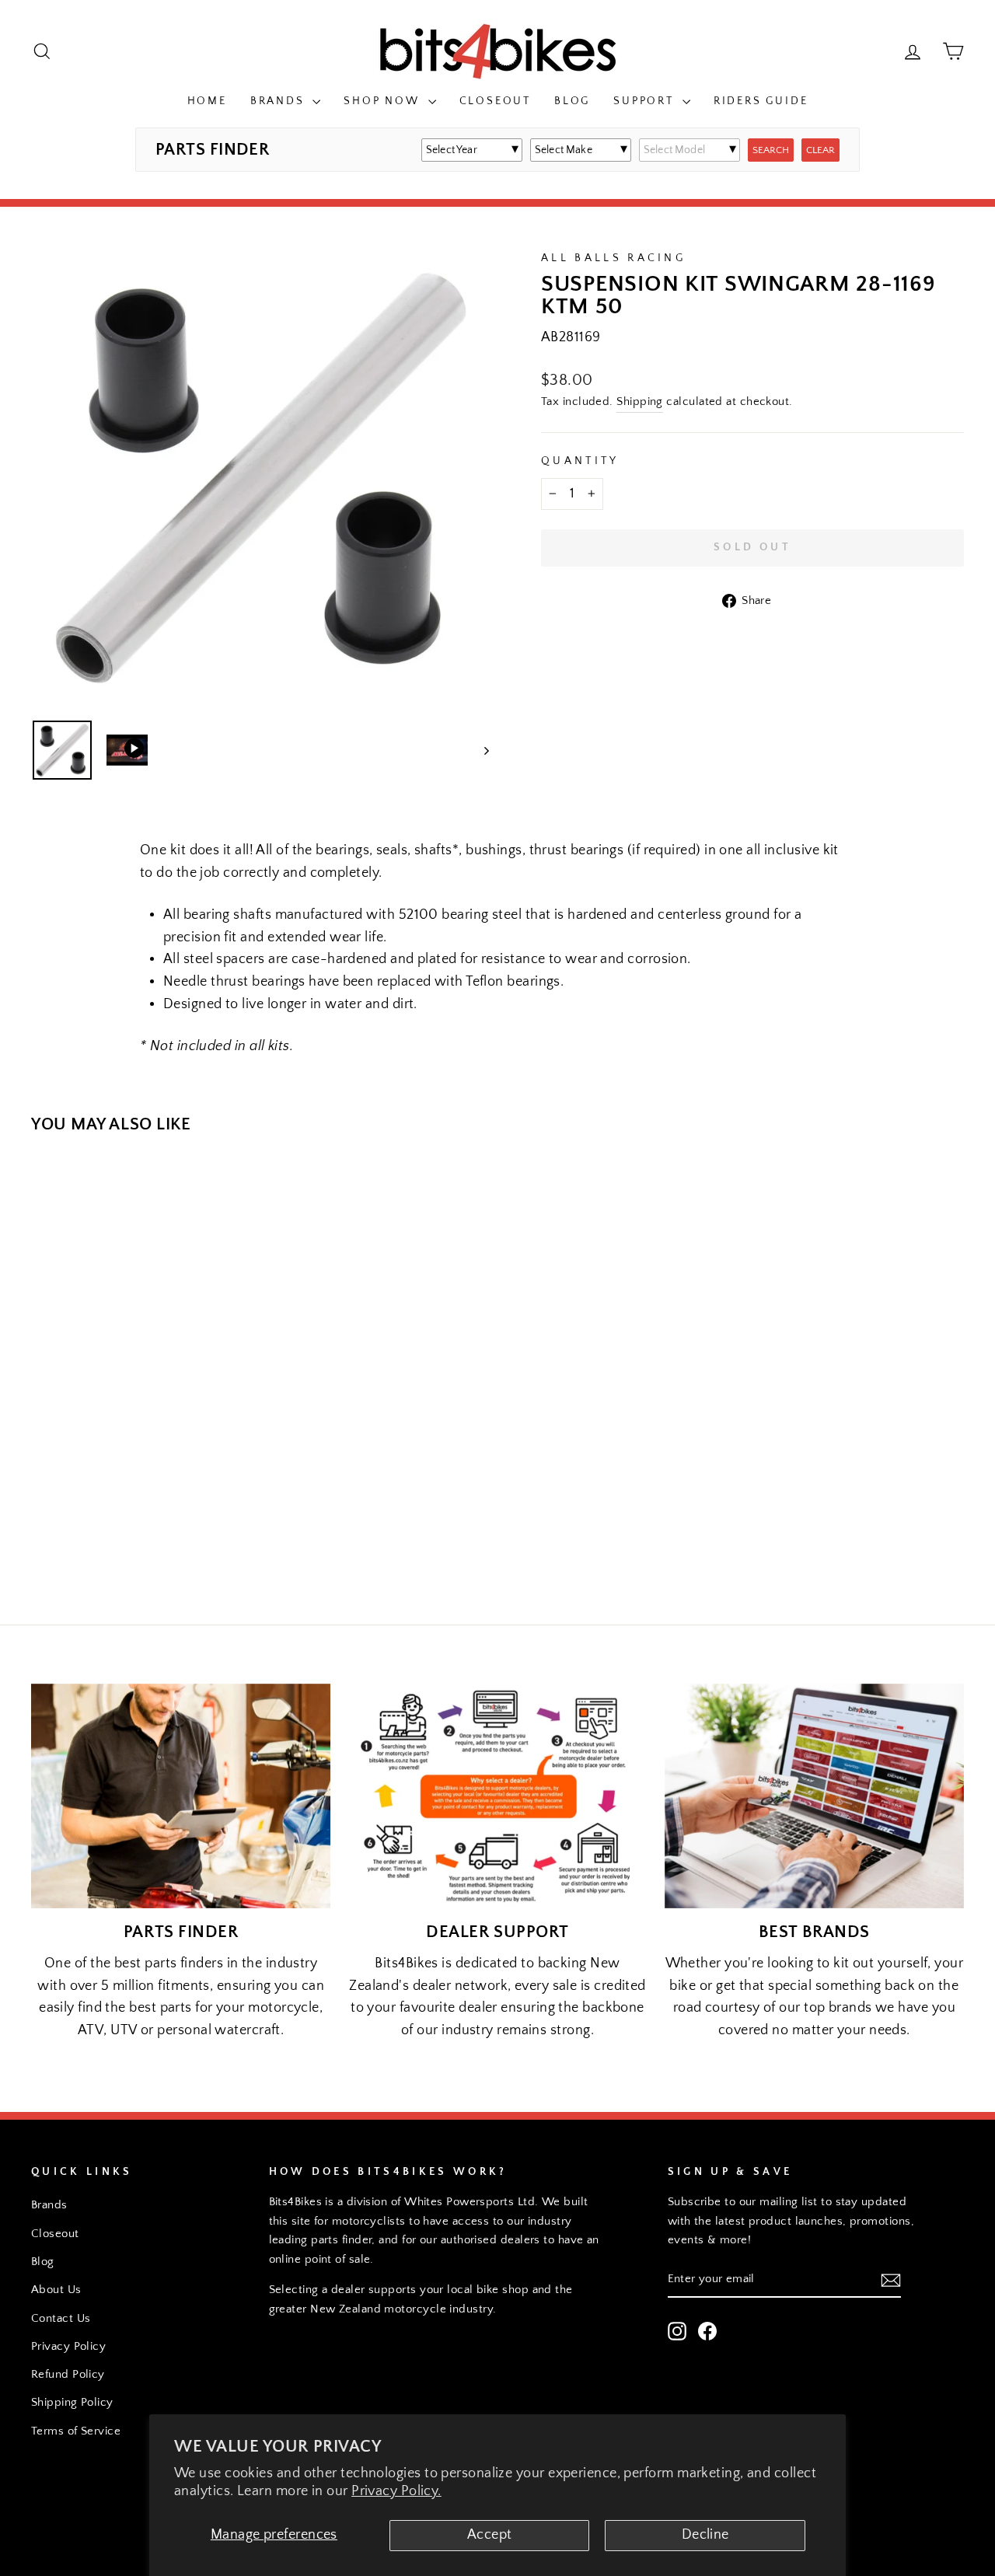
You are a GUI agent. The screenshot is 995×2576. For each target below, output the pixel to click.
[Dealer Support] (497, 1796)
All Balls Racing (613, 258)
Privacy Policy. (396, 2491)
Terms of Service (76, 2431)
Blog (572, 101)
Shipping (640, 401)
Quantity (580, 461)
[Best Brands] (814, 1796)
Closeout (495, 101)
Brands (280, 101)
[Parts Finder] (181, 1796)
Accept (490, 2535)
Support (646, 101)
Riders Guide (761, 101)
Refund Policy (68, 2374)
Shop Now (384, 101)
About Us (56, 2290)
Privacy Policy (68, 2346)
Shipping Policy (72, 2402)
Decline (705, 2535)
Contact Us (61, 2318)
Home (207, 101)
